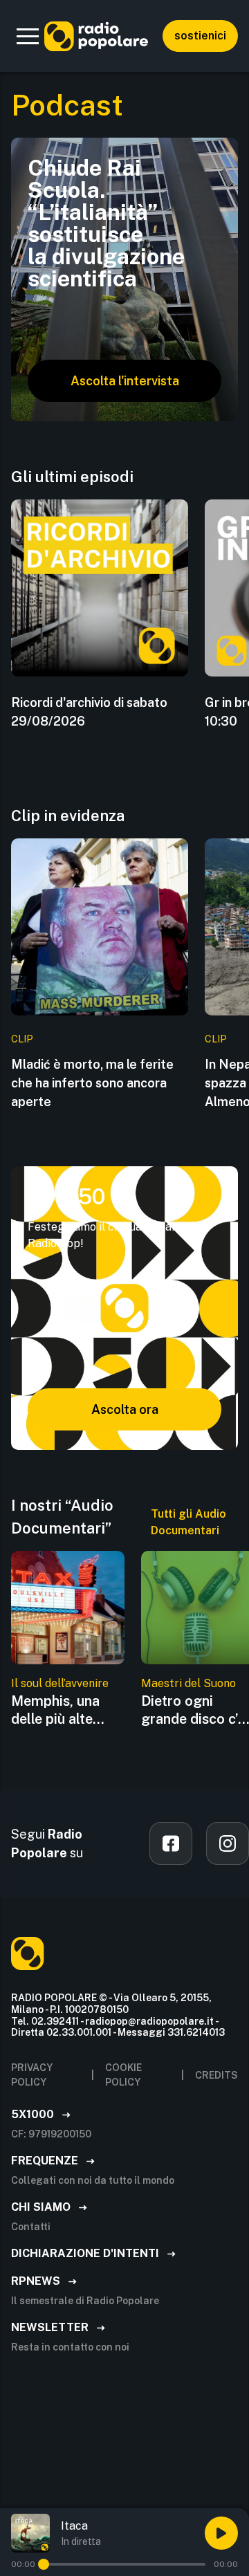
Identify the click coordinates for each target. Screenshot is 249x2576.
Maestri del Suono (188, 1683)
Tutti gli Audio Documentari (188, 1522)
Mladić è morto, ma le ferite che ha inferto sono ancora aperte (92, 1083)
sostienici (200, 36)
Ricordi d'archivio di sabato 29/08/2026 (89, 712)
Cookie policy (123, 2075)
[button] (28, 36)
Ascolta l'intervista (125, 381)
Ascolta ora (125, 1409)
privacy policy (32, 2075)
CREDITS (216, 2075)
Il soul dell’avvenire (60, 1683)
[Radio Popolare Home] (96, 36)
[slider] (44, 2564)
